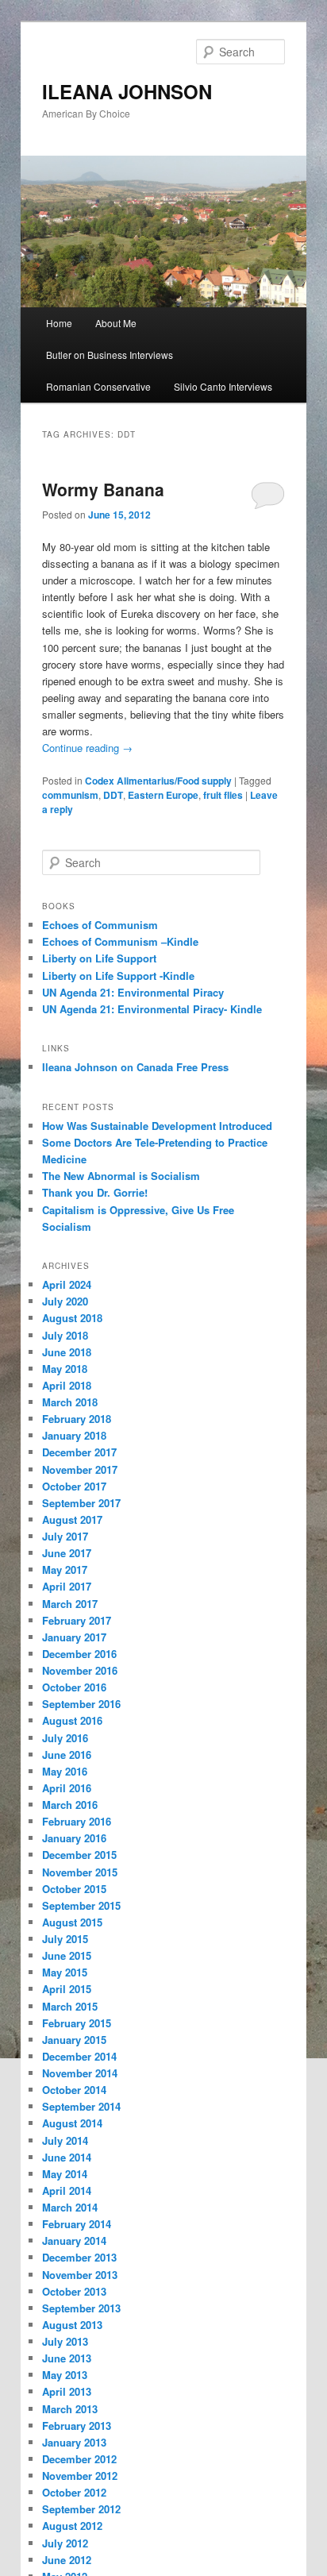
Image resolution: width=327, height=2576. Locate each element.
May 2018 (65, 1369)
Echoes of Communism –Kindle (120, 941)
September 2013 (81, 2308)
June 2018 (67, 1352)
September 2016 (81, 1704)
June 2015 (67, 1955)
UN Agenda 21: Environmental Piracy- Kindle (152, 1009)
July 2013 (65, 2341)
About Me (116, 323)
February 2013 (77, 2426)
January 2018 (74, 1435)
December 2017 (79, 1452)
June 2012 (67, 2560)
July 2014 (65, 2140)
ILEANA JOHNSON (127, 91)
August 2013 (72, 2325)
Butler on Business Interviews (110, 355)
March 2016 (70, 1805)
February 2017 (77, 1620)
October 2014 (74, 2090)
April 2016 (67, 1788)
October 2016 (74, 1687)
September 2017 (81, 1503)
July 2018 (65, 1335)
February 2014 (77, 2224)
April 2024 (67, 1284)
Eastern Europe (163, 795)
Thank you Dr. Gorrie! (95, 1192)
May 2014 (65, 2174)
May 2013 (65, 2375)
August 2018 (72, 1318)
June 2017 (67, 1553)
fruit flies (223, 795)
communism (70, 795)
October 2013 (74, 2291)
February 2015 (77, 2023)
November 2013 (80, 2275)
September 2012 (81, 2509)
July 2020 (65, 1301)
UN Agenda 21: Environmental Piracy (133, 992)
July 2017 (65, 1536)
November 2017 (80, 1469)
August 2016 (72, 1720)
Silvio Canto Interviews (223, 386)
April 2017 (67, 1586)
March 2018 (70, 1402)
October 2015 (74, 1889)
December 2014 (79, 2056)
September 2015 (81, 1905)
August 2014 (72, 2123)
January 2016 (74, 1838)
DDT (113, 795)
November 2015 (80, 1872)
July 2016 (65, 1738)
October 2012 (74, 2492)
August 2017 (72, 1519)
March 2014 (70, 2207)
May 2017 (65, 1570)
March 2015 (70, 2006)
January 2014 (74, 2241)
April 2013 (67, 2391)
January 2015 (74, 2040)
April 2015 (67, 1989)
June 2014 (67, 2157)
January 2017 (74, 1637)
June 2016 (67, 1755)
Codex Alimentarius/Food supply (158, 781)
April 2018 (67, 1385)
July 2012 (65, 2543)
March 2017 (70, 1604)
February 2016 (77, 1821)
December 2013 (79, 2257)
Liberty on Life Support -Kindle (118, 976)
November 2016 (80, 1670)
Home (59, 323)
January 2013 (74, 2442)
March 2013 (70, 2409)
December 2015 (79, 1855)
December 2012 (79, 2459)
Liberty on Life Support (99, 958)
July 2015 (65, 1939)
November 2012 (80, 2476)
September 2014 (81, 2106)
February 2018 (77, 1419)
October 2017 (74, 1486)
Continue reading (87, 748)
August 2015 (72, 1922)
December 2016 (79, 1654)
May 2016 (65, 1771)
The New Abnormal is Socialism (121, 1176)
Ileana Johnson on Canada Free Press (135, 1067)
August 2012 (72, 2526)
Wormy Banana (103, 489)
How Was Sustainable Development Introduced (157, 1126)
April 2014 (67, 2190)
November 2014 (80, 2073)
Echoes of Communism (100, 925)
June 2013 (67, 2358)
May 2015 (65, 1972)
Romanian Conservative (98, 386)
